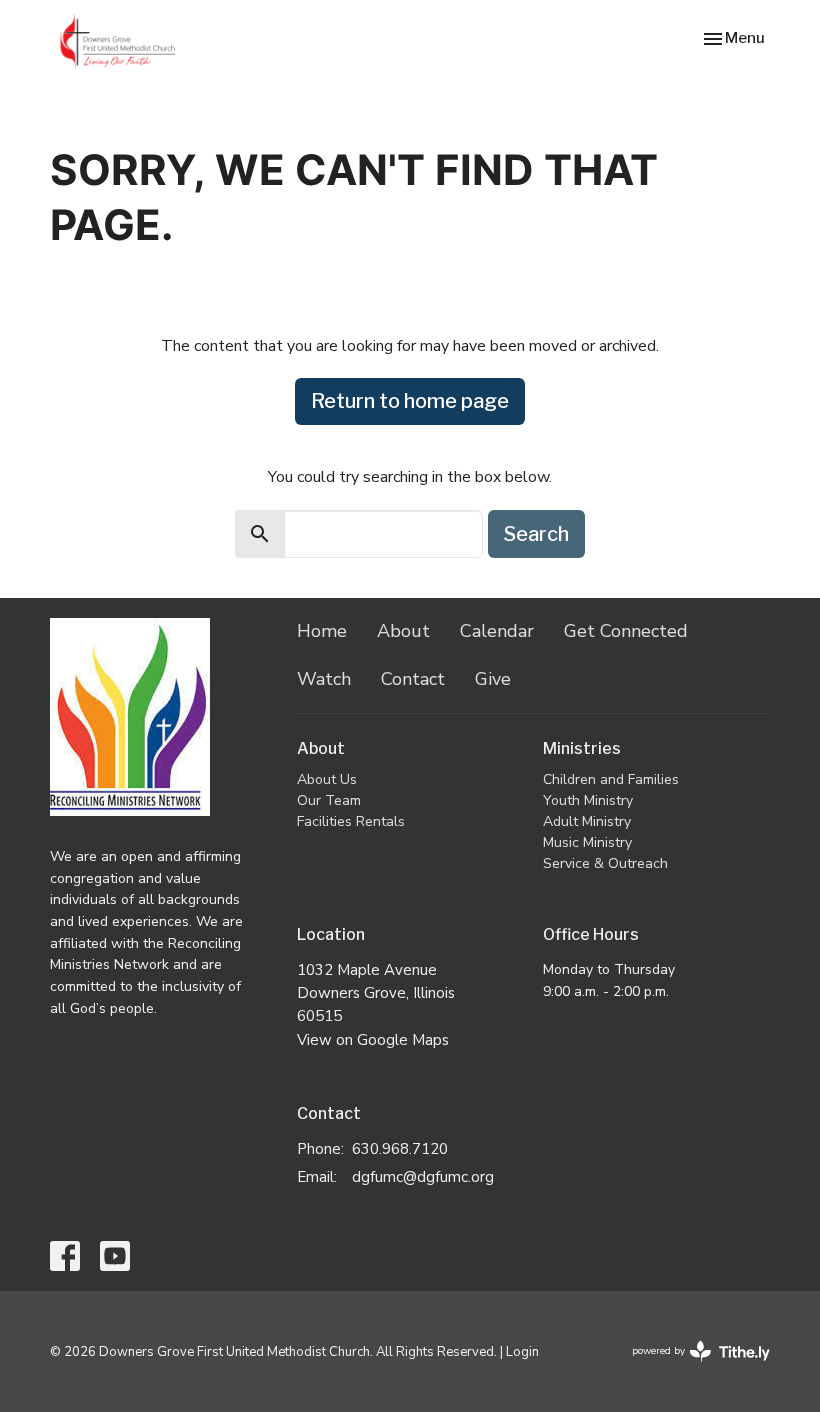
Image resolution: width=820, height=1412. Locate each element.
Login (522, 1352)
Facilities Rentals (351, 821)
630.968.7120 (400, 1149)
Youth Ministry (588, 800)
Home (322, 631)
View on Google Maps (373, 1040)
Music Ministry (587, 842)
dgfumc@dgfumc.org (423, 1177)
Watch (324, 679)
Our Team (329, 800)
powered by (690, 1368)
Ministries (582, 748)
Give (493, 679)
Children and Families (611, 779)
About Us (327, 779)
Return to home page (410, 401)
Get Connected (626, 631)
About (403, 631)
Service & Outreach (605, 863)
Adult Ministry (587, 821)
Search (536, 534)
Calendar (497, 631)
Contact (413, 679)
